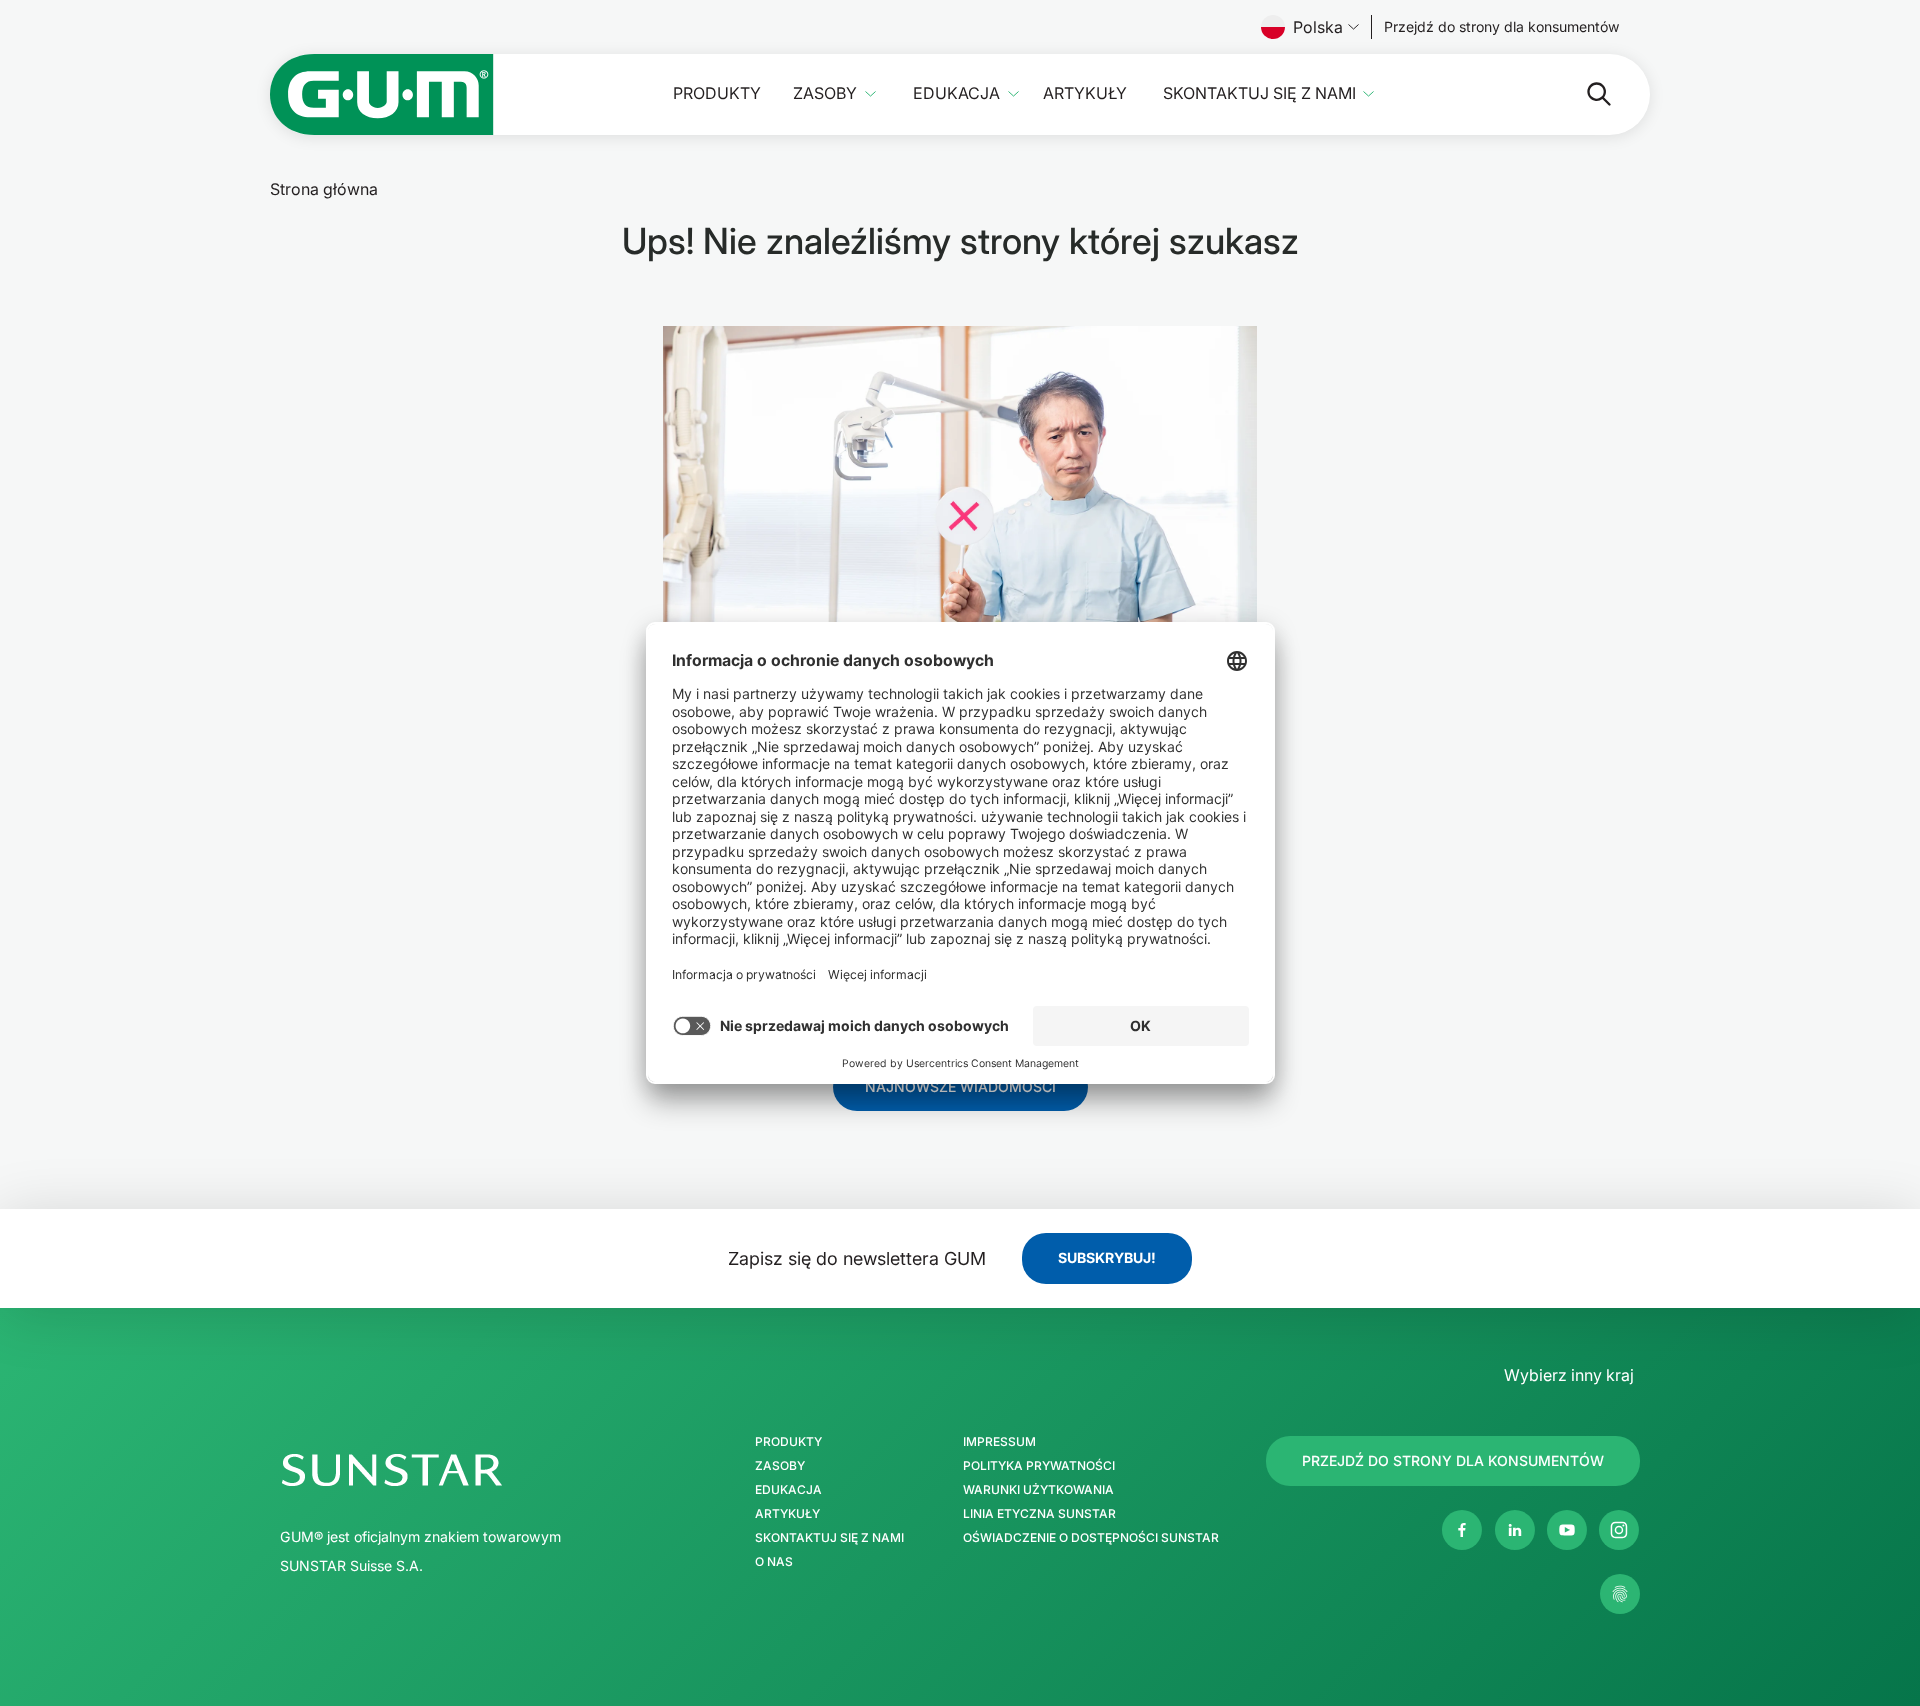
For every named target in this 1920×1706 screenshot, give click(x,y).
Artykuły (1085, 93)
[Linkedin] (1515, 1530)
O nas (774, 1562)
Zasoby (825, 93)
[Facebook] (1462, 1530)
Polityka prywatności (1039, 1466)
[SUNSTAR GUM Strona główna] (382, 94)
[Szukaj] (1583, 94)
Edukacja (956, 93)
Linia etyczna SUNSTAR (1039, 1514)
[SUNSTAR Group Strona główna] (478, 1470)
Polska (1318, 27)
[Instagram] (1619, 1530)
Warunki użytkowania (1038, 1490)
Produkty (717, 93)
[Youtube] (1567, 1530)
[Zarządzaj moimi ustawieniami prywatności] (1620, 1594)
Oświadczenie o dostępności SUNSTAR (1091, 1538)
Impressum (999, 1442)
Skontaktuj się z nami (1259, 93)
